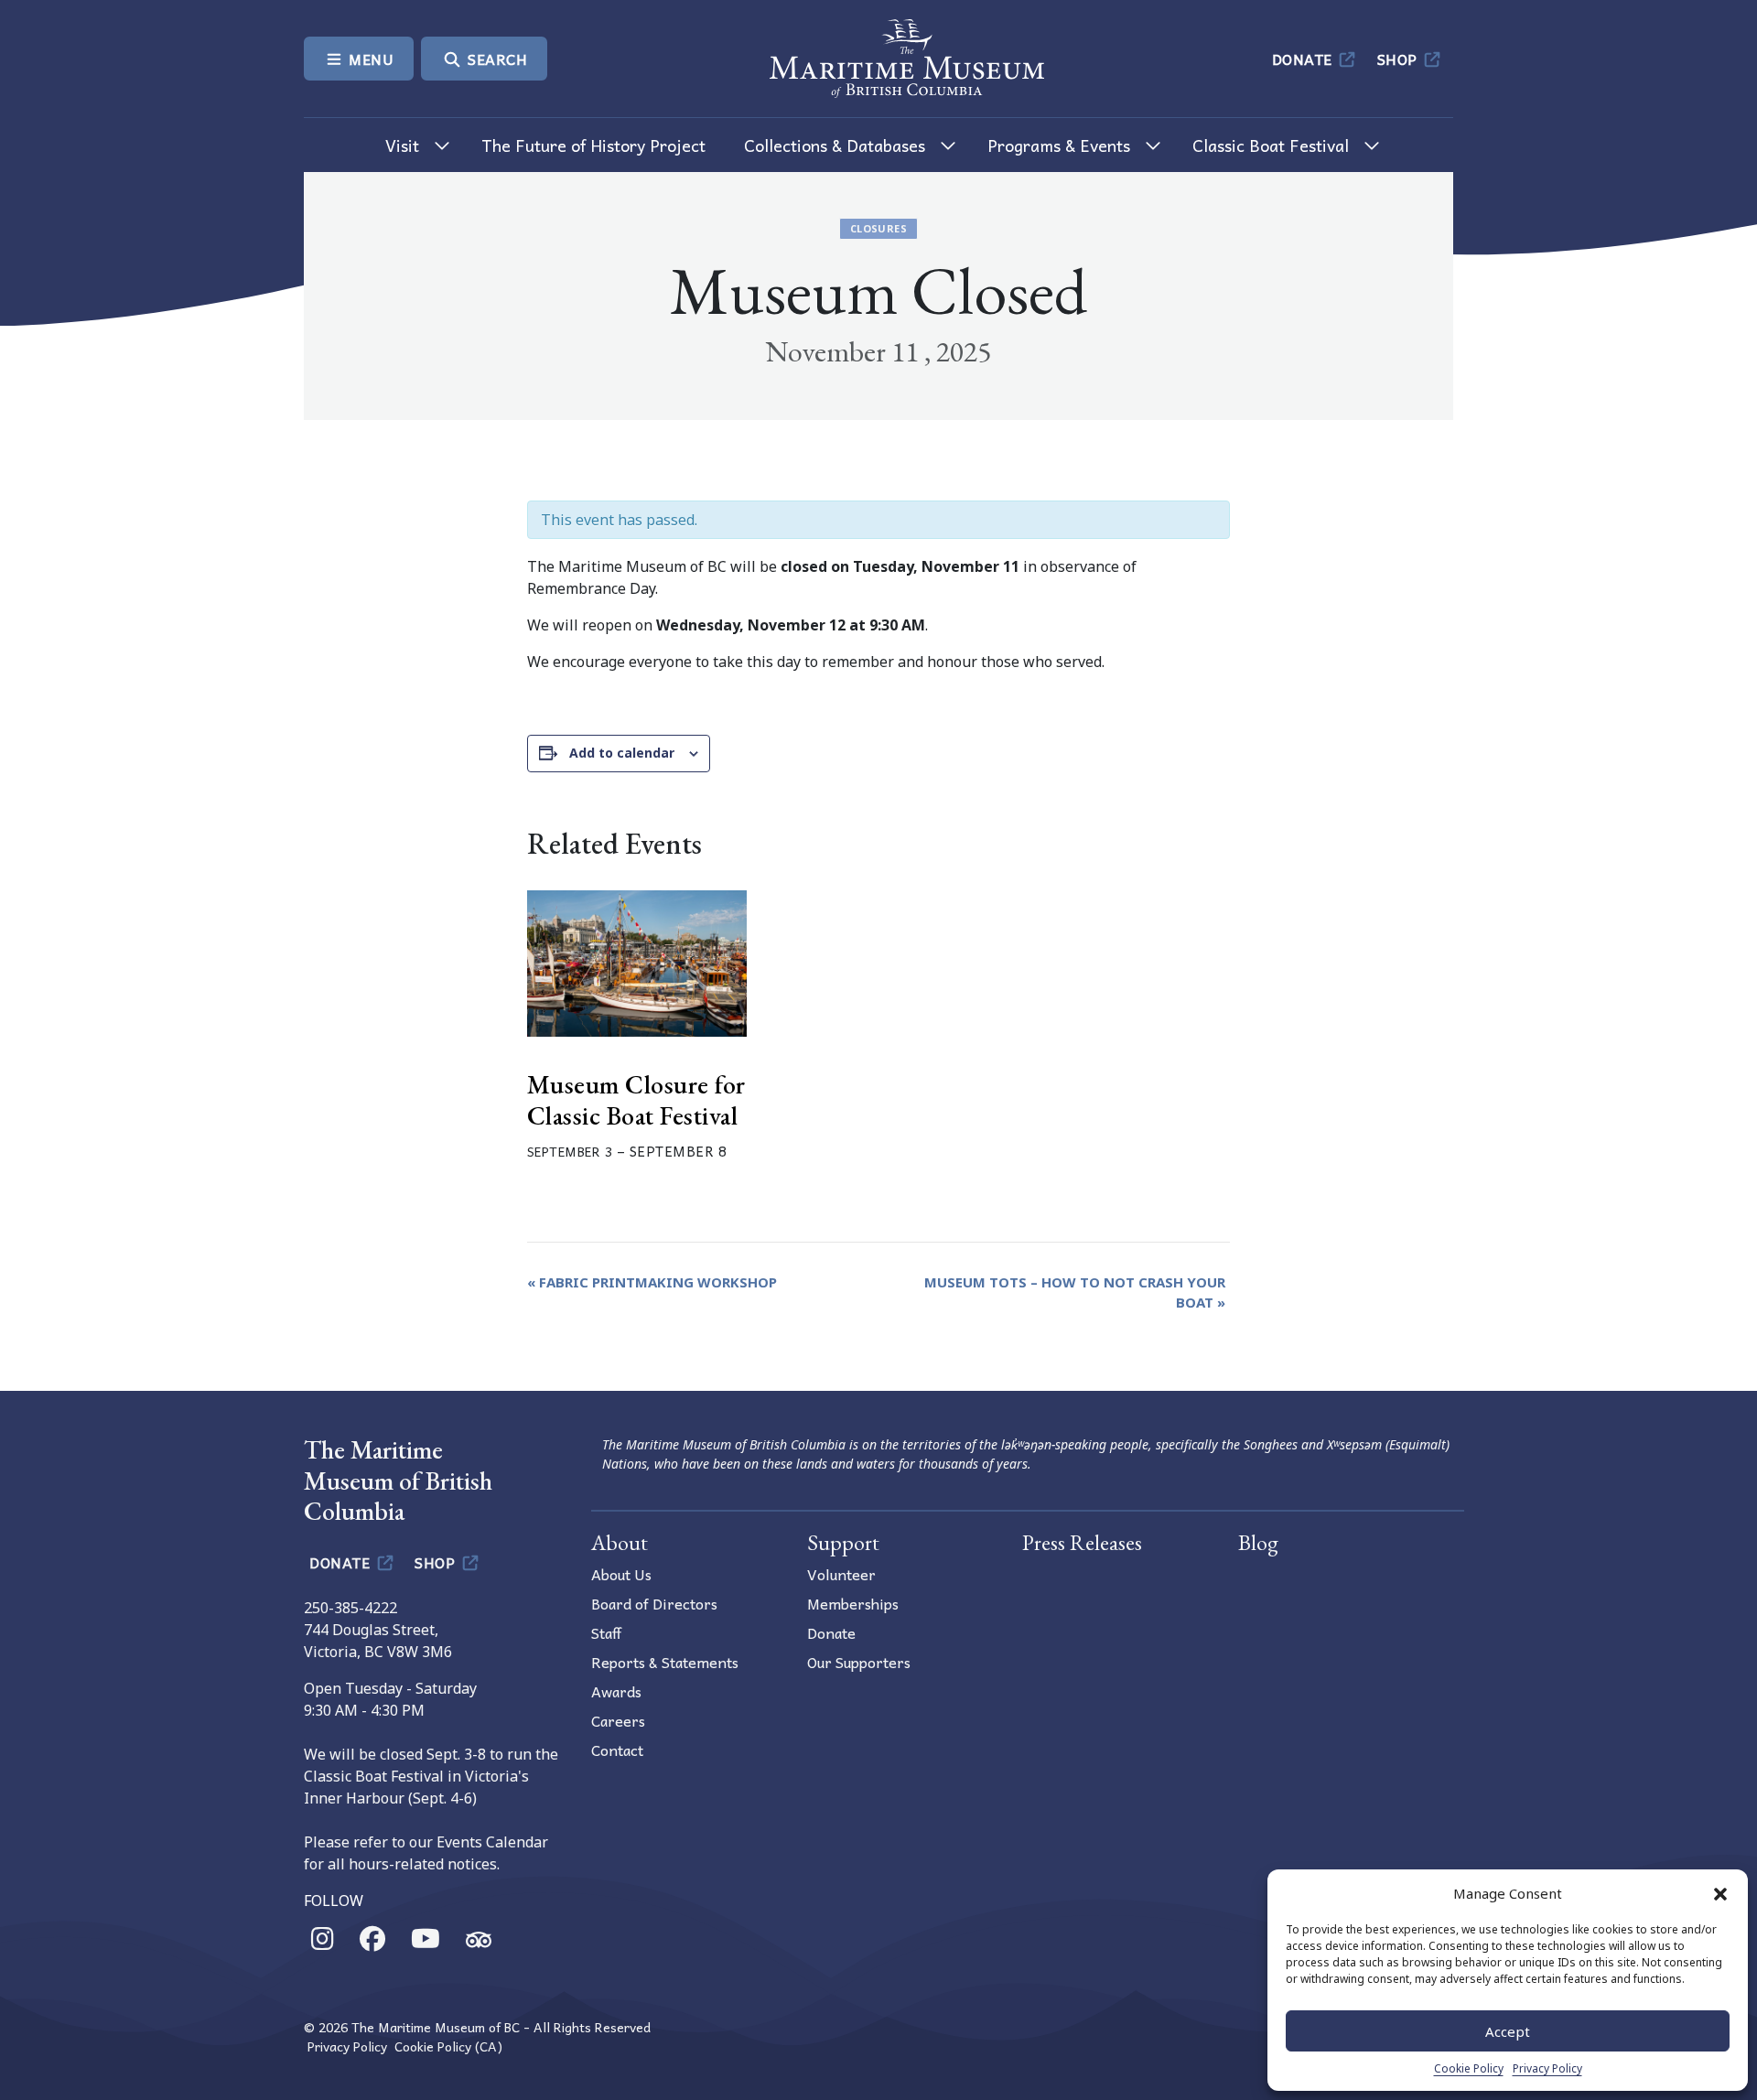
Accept (1508, 2031)
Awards (616, 1691)
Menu (370, 59)
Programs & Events (1059, 145)
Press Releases (1082, 1542)
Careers (618, 1720)
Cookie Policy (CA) (448, 2046)
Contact (617, 1750)
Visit (402, 145)
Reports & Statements (665, 1662)
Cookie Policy (1469, 2068)
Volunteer (841, 1574)
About (620, 1542)
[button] (1720, 1893)
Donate (1304, 59)
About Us (621, 1574)
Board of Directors (654, 1603)
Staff (606, 1632)
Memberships (853, 1603)
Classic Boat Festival (1271, 145)
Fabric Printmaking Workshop (652, 1282)
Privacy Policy (1547, 2068)
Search (496, 59)
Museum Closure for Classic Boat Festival (636, 1100)
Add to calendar (622, 753)
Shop (1400, 59)
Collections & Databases (835, 145)
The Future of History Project (593, 145)
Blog (1258, 1542)
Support (843, 1542)
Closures (878, 228)
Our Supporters (859, 1662)
